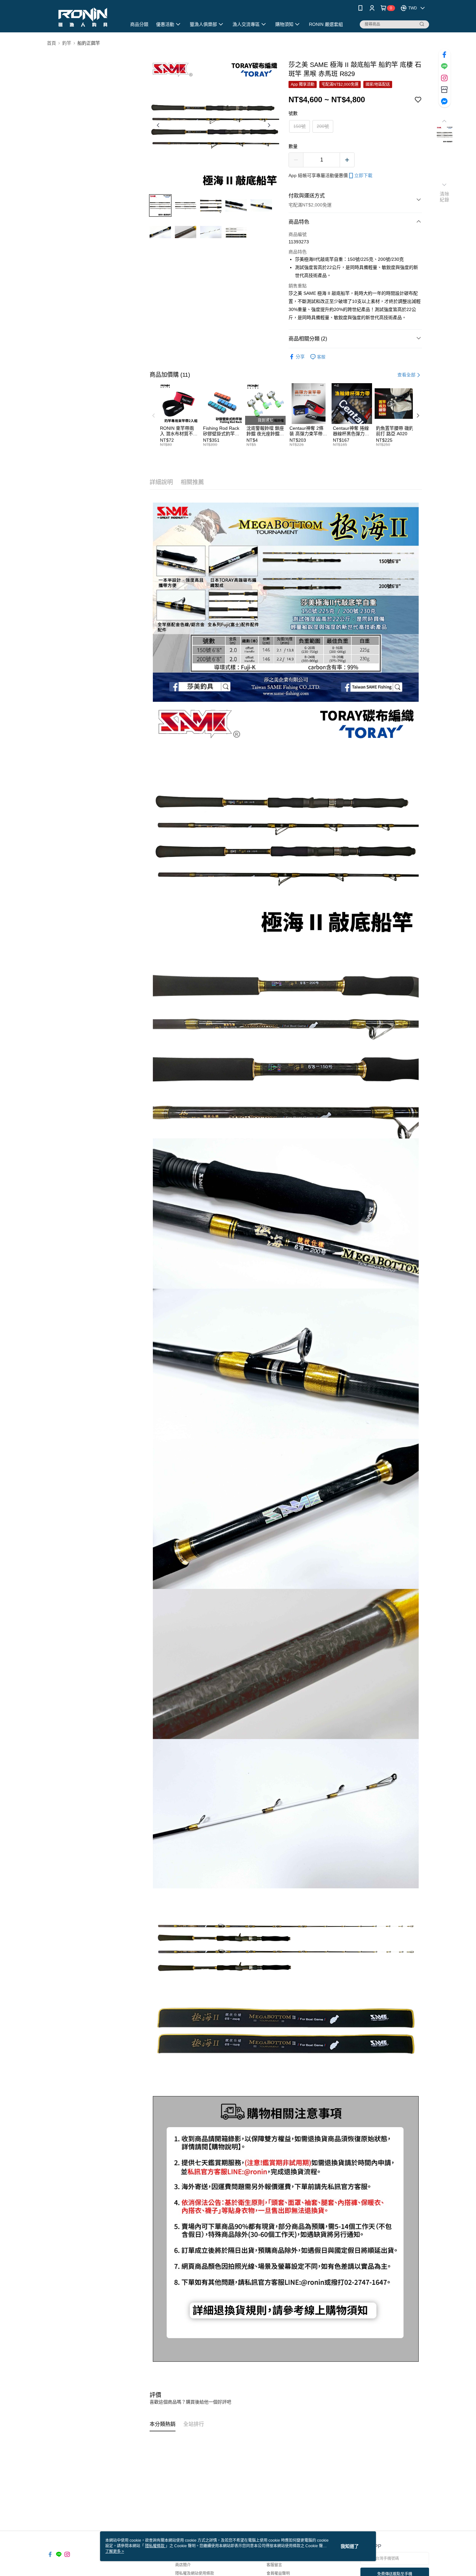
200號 (323, 126)
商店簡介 (183, 2565)
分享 (300, 357)
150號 (300, 126)
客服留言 (274, 2565)
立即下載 (363, 175)
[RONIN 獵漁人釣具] (83, 17)
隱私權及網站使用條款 (195, 2573)
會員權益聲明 (278, 2573)
